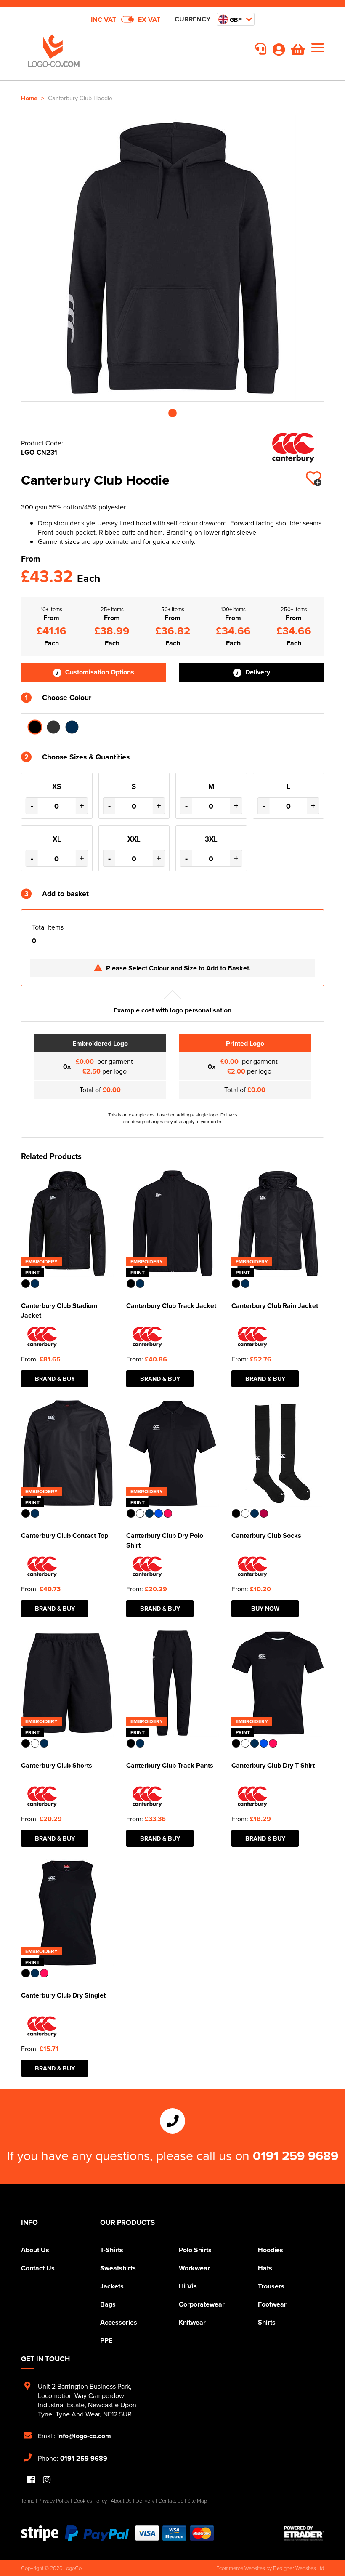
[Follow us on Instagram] (47, 2480)
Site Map (197, 2501)
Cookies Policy (90, 2501)
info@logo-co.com (84, 2436)
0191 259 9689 (296, 2155)
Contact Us (38, 2268)
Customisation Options (99, 672)
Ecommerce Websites (241, 2568)
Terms (28, 2501)
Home (29, 98)
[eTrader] (304, 2533)
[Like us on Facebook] (31, 2480)
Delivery (257, 672)
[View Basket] (298, 52)
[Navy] (72, 727)
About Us (35, 2250)
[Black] (35, 727)
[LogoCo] (97, 51)
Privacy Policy (54, 2501)
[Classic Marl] (53, 727)
